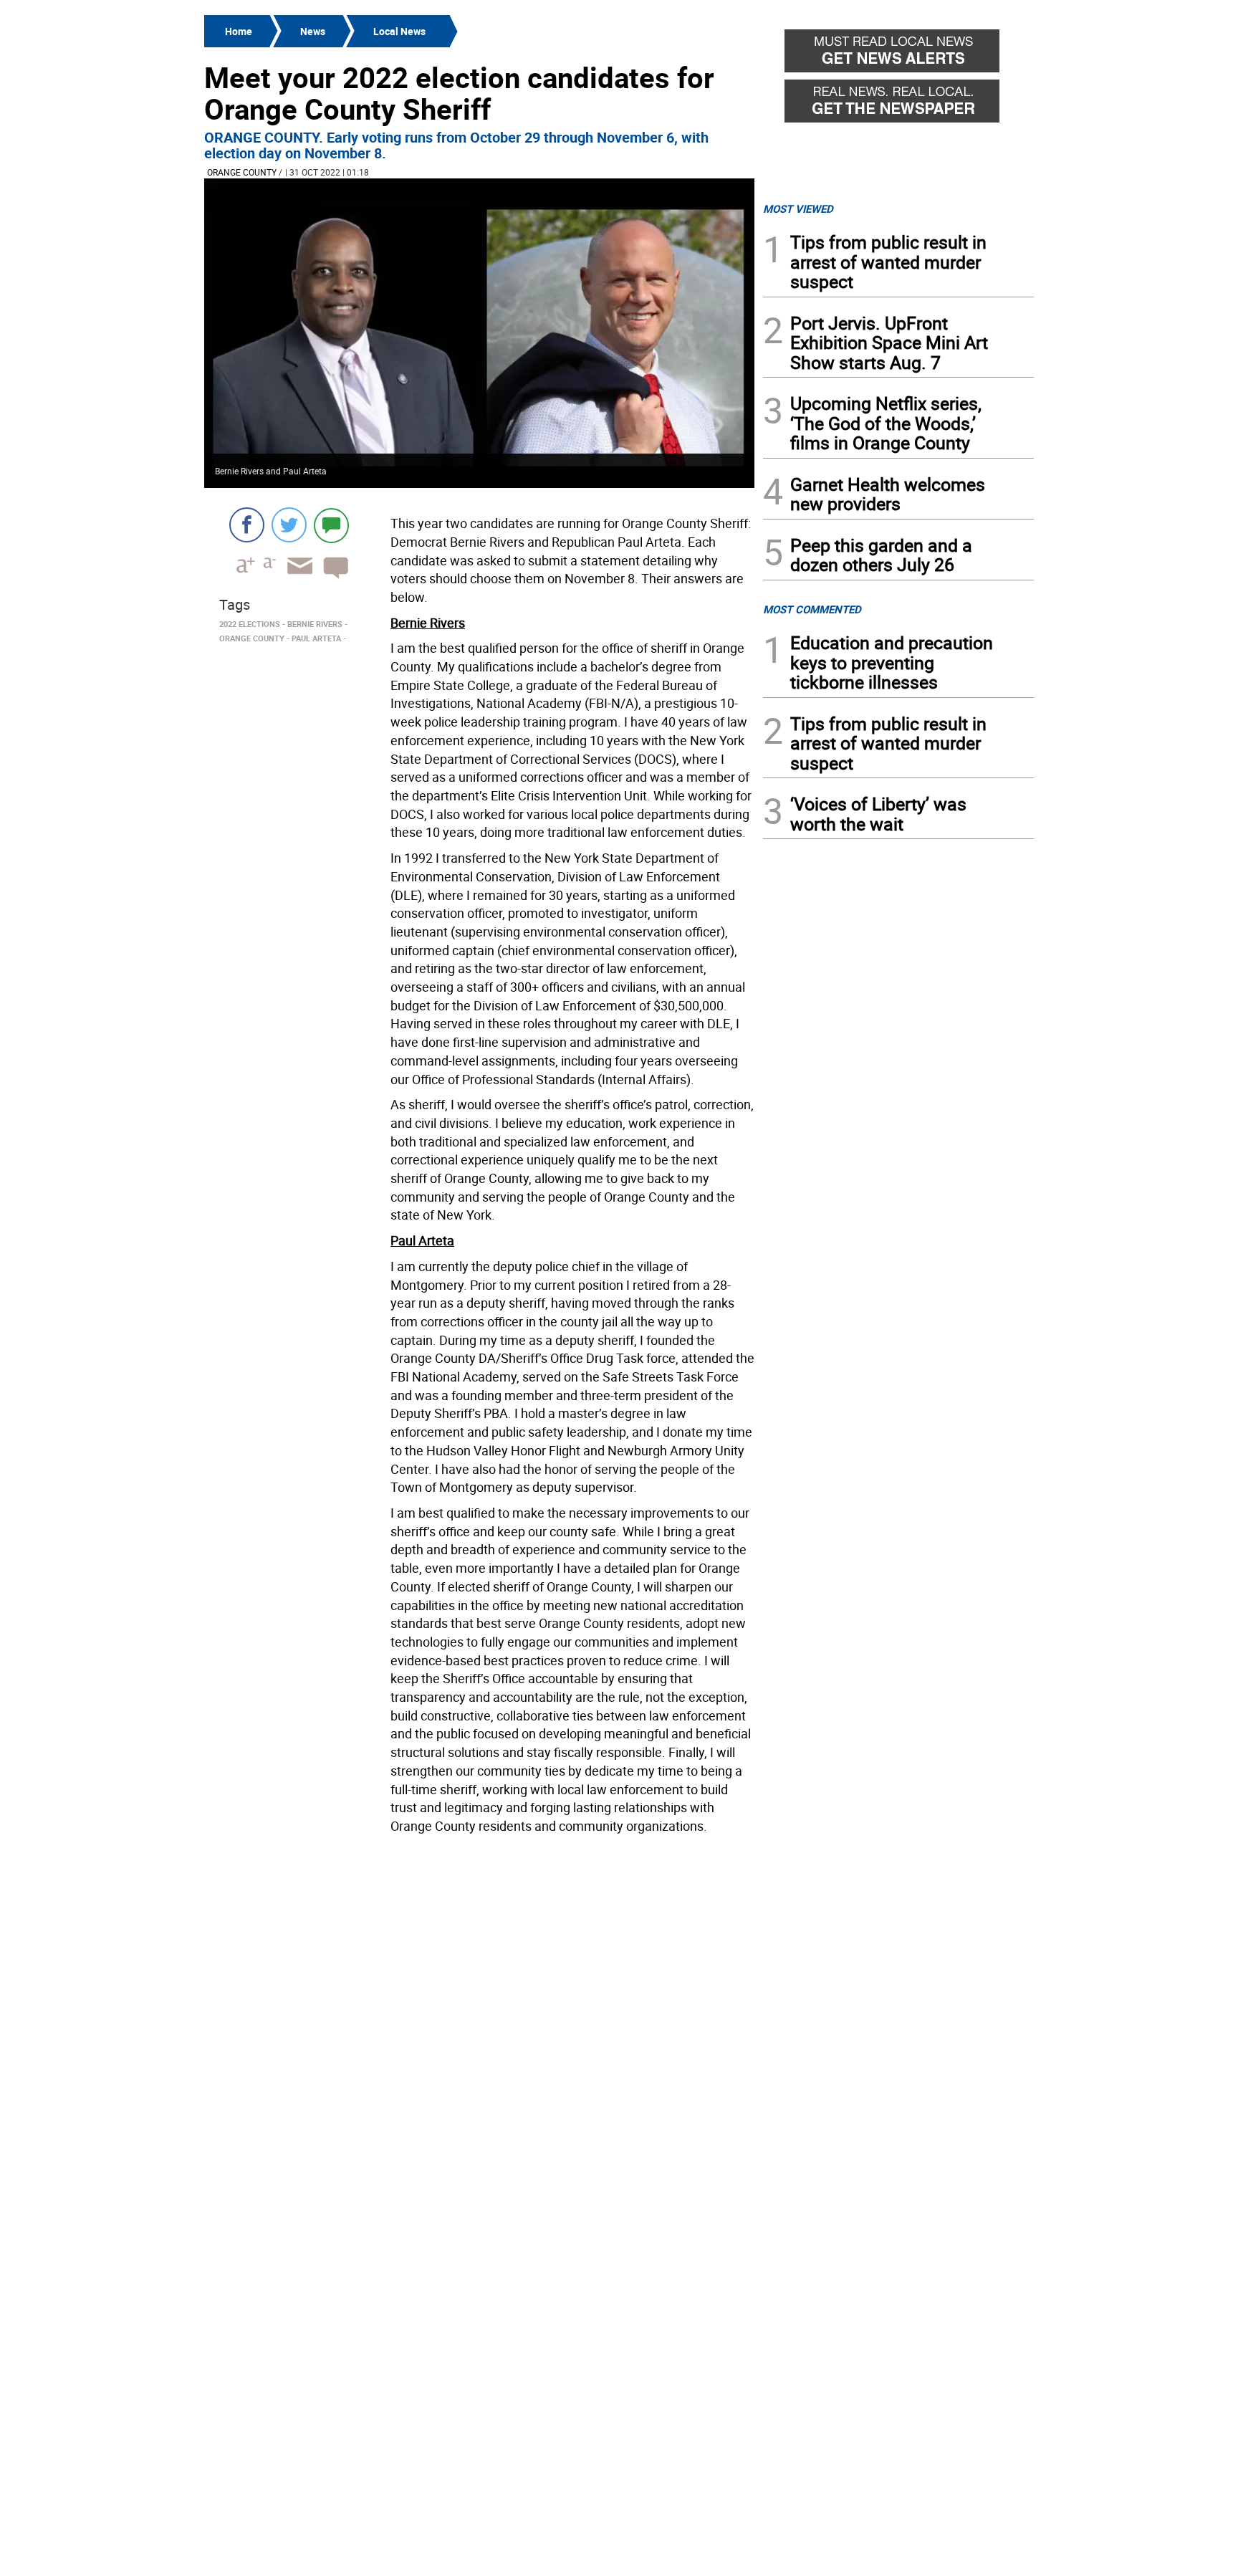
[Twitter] (289, 525)
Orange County (242, 172)
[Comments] (331, 525)
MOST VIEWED (798, 209)
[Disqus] (479, 2022)
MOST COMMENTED (812, 609)
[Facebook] (247, 525)
